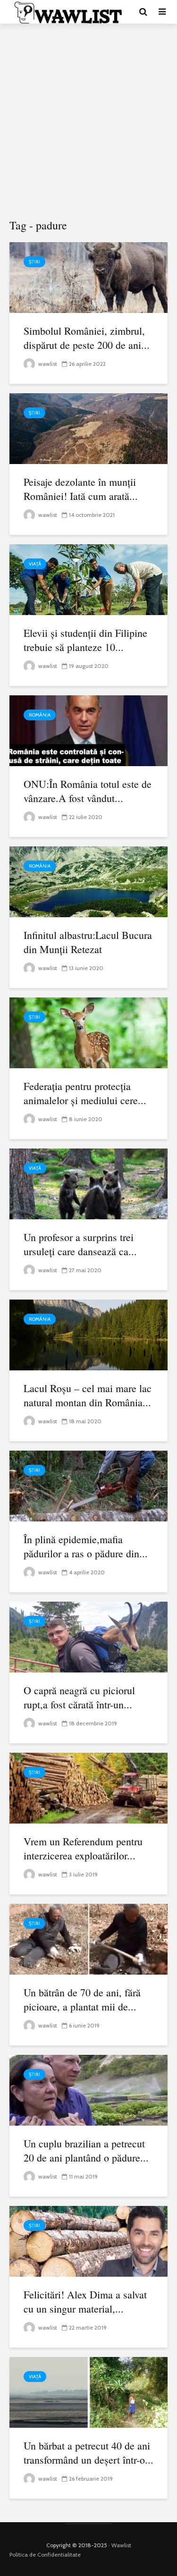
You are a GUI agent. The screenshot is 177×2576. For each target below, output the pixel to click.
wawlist (47, 364)
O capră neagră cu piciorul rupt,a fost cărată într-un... (79, 1697)
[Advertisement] (88, 122)
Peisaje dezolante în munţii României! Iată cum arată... (81, 489)
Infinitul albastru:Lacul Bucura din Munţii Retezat (88, 942)
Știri (34, 262)
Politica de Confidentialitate (45, 2555)
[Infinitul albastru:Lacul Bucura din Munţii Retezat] (88, 881)
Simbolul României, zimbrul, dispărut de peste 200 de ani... (87, 338)
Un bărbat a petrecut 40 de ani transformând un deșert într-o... (88, 2453)
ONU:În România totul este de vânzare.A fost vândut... (88, 791)
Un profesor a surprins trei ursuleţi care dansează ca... (80, 1244)
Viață (35, 564)
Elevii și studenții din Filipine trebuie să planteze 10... (85, 640)
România (40, 715)
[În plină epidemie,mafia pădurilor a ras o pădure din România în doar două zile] (88, 1485)
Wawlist (121, 2545)
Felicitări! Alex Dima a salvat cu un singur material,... (85, 2302)
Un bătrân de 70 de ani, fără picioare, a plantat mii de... (82, 1999)
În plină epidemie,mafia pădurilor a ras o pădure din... (86, 1546)
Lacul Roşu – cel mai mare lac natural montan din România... (88, 1395)
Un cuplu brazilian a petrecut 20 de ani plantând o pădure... (86, 2150)
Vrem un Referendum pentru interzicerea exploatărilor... (83, 1848)
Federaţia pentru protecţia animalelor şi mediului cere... (85, 1093)
